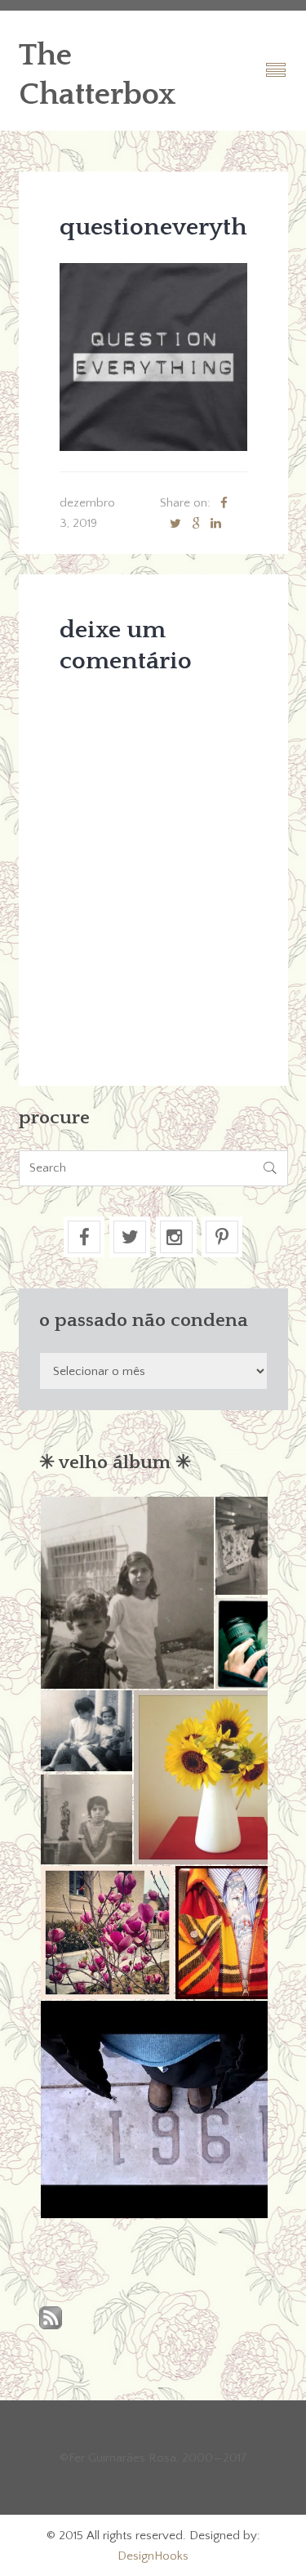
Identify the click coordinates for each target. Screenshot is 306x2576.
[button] (126, 1593)
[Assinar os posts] (51, 2319)
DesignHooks (153, 2556)
